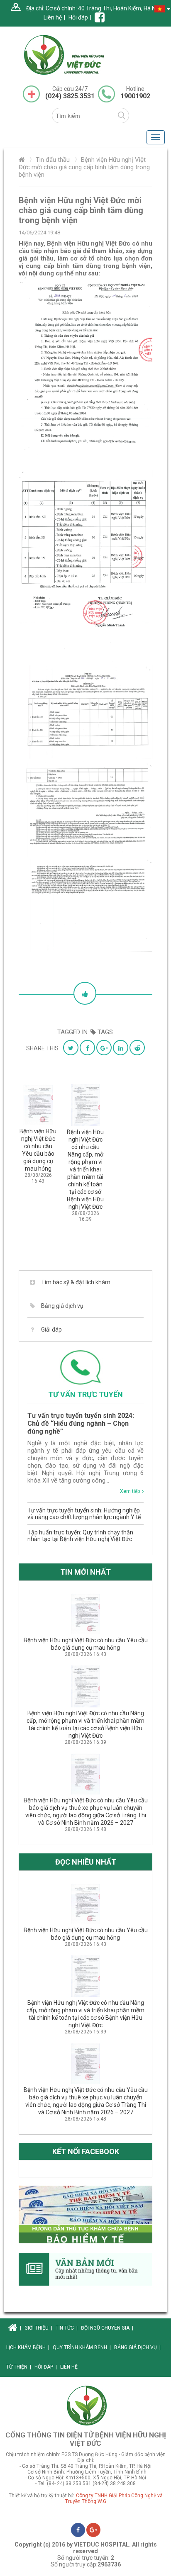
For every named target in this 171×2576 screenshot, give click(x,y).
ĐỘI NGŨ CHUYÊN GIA (107, 2328)
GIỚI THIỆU (38, 2328)
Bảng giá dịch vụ (62, 1306)
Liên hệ (53, 17)
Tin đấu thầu (53, 160)
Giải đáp (51, 1329)
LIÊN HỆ (69, 2367)
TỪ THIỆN (19, 2367)
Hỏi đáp (78, 17)
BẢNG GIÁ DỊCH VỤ (137, 2347)
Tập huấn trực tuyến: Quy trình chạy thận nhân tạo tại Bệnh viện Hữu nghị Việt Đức (80, 1536)
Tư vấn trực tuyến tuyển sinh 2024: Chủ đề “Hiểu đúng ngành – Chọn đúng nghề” (81, 1423)
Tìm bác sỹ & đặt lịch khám (76, 1282)
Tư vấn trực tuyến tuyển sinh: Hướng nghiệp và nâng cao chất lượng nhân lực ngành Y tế (84, 1514)
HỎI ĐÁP (46, 2367)
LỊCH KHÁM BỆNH (28, 2347)
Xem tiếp (130, 1491)
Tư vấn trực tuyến (85, 1394)
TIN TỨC (67, 2328)
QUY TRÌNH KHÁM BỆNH (82, 2347)
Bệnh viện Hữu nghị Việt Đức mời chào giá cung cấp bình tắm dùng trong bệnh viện (84, 167)
